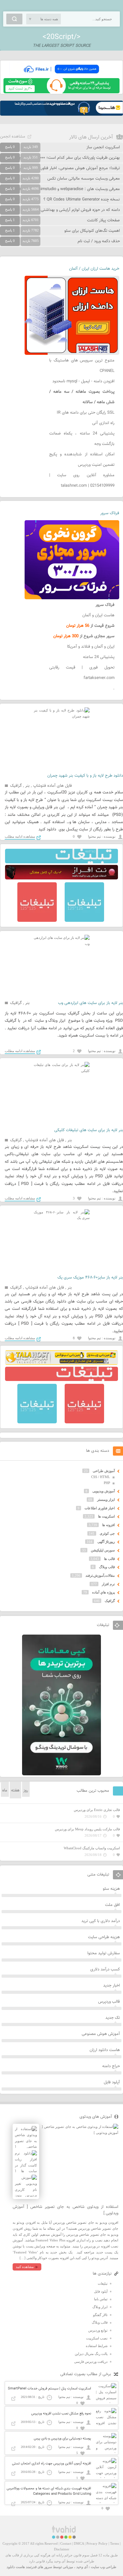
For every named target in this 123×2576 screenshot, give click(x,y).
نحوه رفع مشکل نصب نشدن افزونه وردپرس (61, 2414)
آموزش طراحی (104, 1471)
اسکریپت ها (106, 1516)
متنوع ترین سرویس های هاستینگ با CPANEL (82, 366)
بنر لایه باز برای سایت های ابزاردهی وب (91, 1003)
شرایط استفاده (97, 2346)
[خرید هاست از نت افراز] (61, 878)
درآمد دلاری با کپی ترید (101, 1921)
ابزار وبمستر (106, 1500)
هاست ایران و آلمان (98, 615)
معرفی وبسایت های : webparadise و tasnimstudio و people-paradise (60, 189)
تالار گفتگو (100, 2315)
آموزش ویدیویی (104, 1491)
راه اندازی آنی (103, 423)
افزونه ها (108, 1525)
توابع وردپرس (98, 2330)
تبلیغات (103, 2283)
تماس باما (101, 2299)
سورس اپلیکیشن (103, 1550)
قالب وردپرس (109, 2002)
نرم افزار (108, 1584)
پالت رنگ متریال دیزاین (91, 2354)
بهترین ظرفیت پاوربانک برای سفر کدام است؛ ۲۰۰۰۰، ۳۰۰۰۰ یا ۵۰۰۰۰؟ (62, 158)
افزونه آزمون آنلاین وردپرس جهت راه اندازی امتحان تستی (52, 2464)
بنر (27, 786)
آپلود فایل (112, 2082)
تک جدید (113, 2018)
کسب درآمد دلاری (105, 1969)
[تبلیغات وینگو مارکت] (61, 1774)
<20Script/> (61, 37)
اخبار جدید (111, 1986)
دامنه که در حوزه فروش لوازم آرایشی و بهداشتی (80, 210)
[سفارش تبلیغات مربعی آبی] (84, 921)
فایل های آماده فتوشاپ (53, 786)
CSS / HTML (101, 1477)
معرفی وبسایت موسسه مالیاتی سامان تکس (84, 179)
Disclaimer (62, 2549)
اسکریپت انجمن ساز (103, 147)
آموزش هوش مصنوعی (101, 2034)
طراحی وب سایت (104, 2567)
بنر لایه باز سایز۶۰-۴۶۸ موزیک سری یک (90, 1278)
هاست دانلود (16, 2567)
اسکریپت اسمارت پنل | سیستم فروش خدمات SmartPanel (50, 2389)
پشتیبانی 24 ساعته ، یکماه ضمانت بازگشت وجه (82, 439)
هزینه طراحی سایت (104, 1937)
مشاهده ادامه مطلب (20, 836)
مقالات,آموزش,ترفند (100, 1575)
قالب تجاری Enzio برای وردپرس (97, 1810)
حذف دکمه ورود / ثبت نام (99, 241)
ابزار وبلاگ (100, 2307)
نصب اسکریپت (97, 2338)
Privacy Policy (97, 2543)
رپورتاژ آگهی (106, 1542)
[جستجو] (14, 19)
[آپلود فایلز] (61, 75)
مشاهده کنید (25, 2267)
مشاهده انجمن (13, 137)
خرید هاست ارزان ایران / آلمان (94, 269)
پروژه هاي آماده (103, 1592)
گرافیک (16, 786)
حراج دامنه (111, 2066)
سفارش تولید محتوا (104, 1953)
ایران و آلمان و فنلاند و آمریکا (91, 647)
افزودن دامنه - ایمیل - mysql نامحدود (83, 381)
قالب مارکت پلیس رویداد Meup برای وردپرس (87, 1829)
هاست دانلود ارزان (105, 2050)
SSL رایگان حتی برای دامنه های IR (86, 413)
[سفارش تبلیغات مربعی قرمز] (37, 921)
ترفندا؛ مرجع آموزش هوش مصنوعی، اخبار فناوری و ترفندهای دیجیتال (62, 168)
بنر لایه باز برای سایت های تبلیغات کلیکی (89, 1130)
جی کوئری (107, 1533)
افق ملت (112, 1905)
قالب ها (109, 1559)
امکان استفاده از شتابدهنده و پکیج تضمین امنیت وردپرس (82, 460)
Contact (66, 2543)
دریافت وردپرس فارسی (91, 2362)
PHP (107, 1483)
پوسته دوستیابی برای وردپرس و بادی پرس (62, 2439)
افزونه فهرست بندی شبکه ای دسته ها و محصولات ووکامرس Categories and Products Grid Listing (49, 2491)
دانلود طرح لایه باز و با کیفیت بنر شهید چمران (85, 776)
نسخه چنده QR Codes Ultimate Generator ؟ (82, 200)
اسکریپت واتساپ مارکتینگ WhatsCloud (92, 1848)
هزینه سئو (111, 1889)
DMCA (79, 2543)
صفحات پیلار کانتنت (103, 220)
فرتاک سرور (110, 513)
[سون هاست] (61, 92)
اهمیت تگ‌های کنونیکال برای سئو (92, 231)
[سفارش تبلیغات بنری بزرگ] (61, 862)
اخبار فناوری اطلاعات (100, 1508)
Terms (114, 2543)
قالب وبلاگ (107, 1567)
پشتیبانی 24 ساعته (99, 657)
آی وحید (82, 2567)
